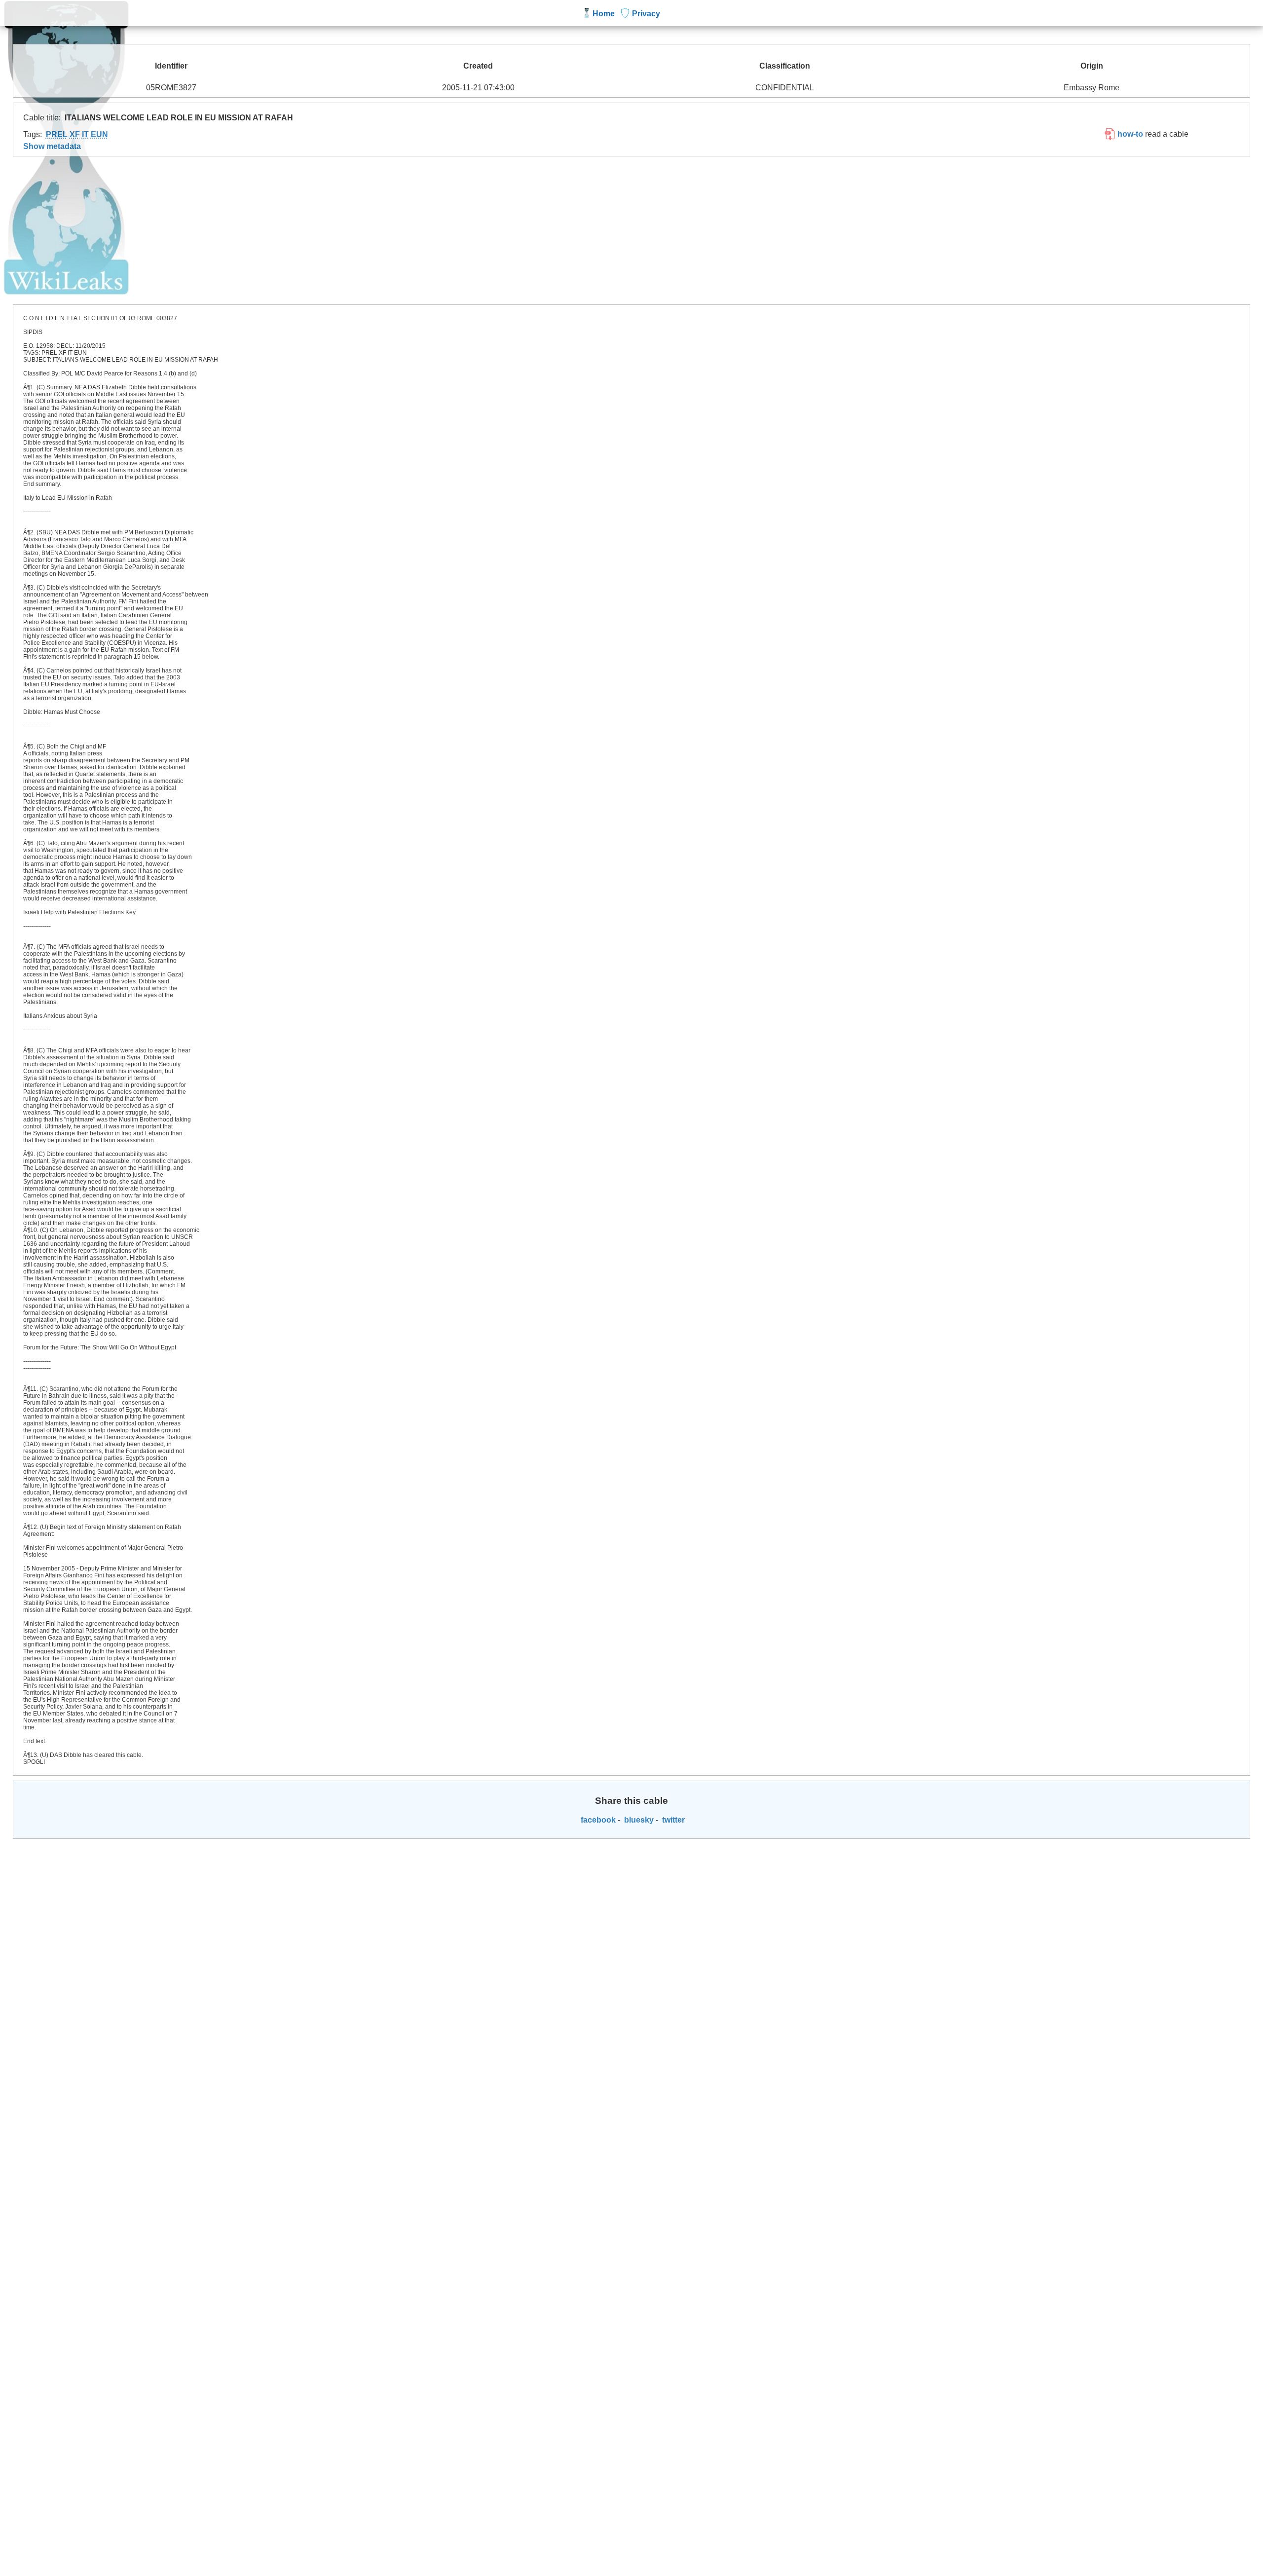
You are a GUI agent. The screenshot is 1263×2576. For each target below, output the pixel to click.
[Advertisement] (631, 230)
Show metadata (52, 146)
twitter (672, 1820)
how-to (1129, 134)
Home (604, 14)
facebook (597, 1820)
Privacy (646, 14)
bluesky (638, 1820)
